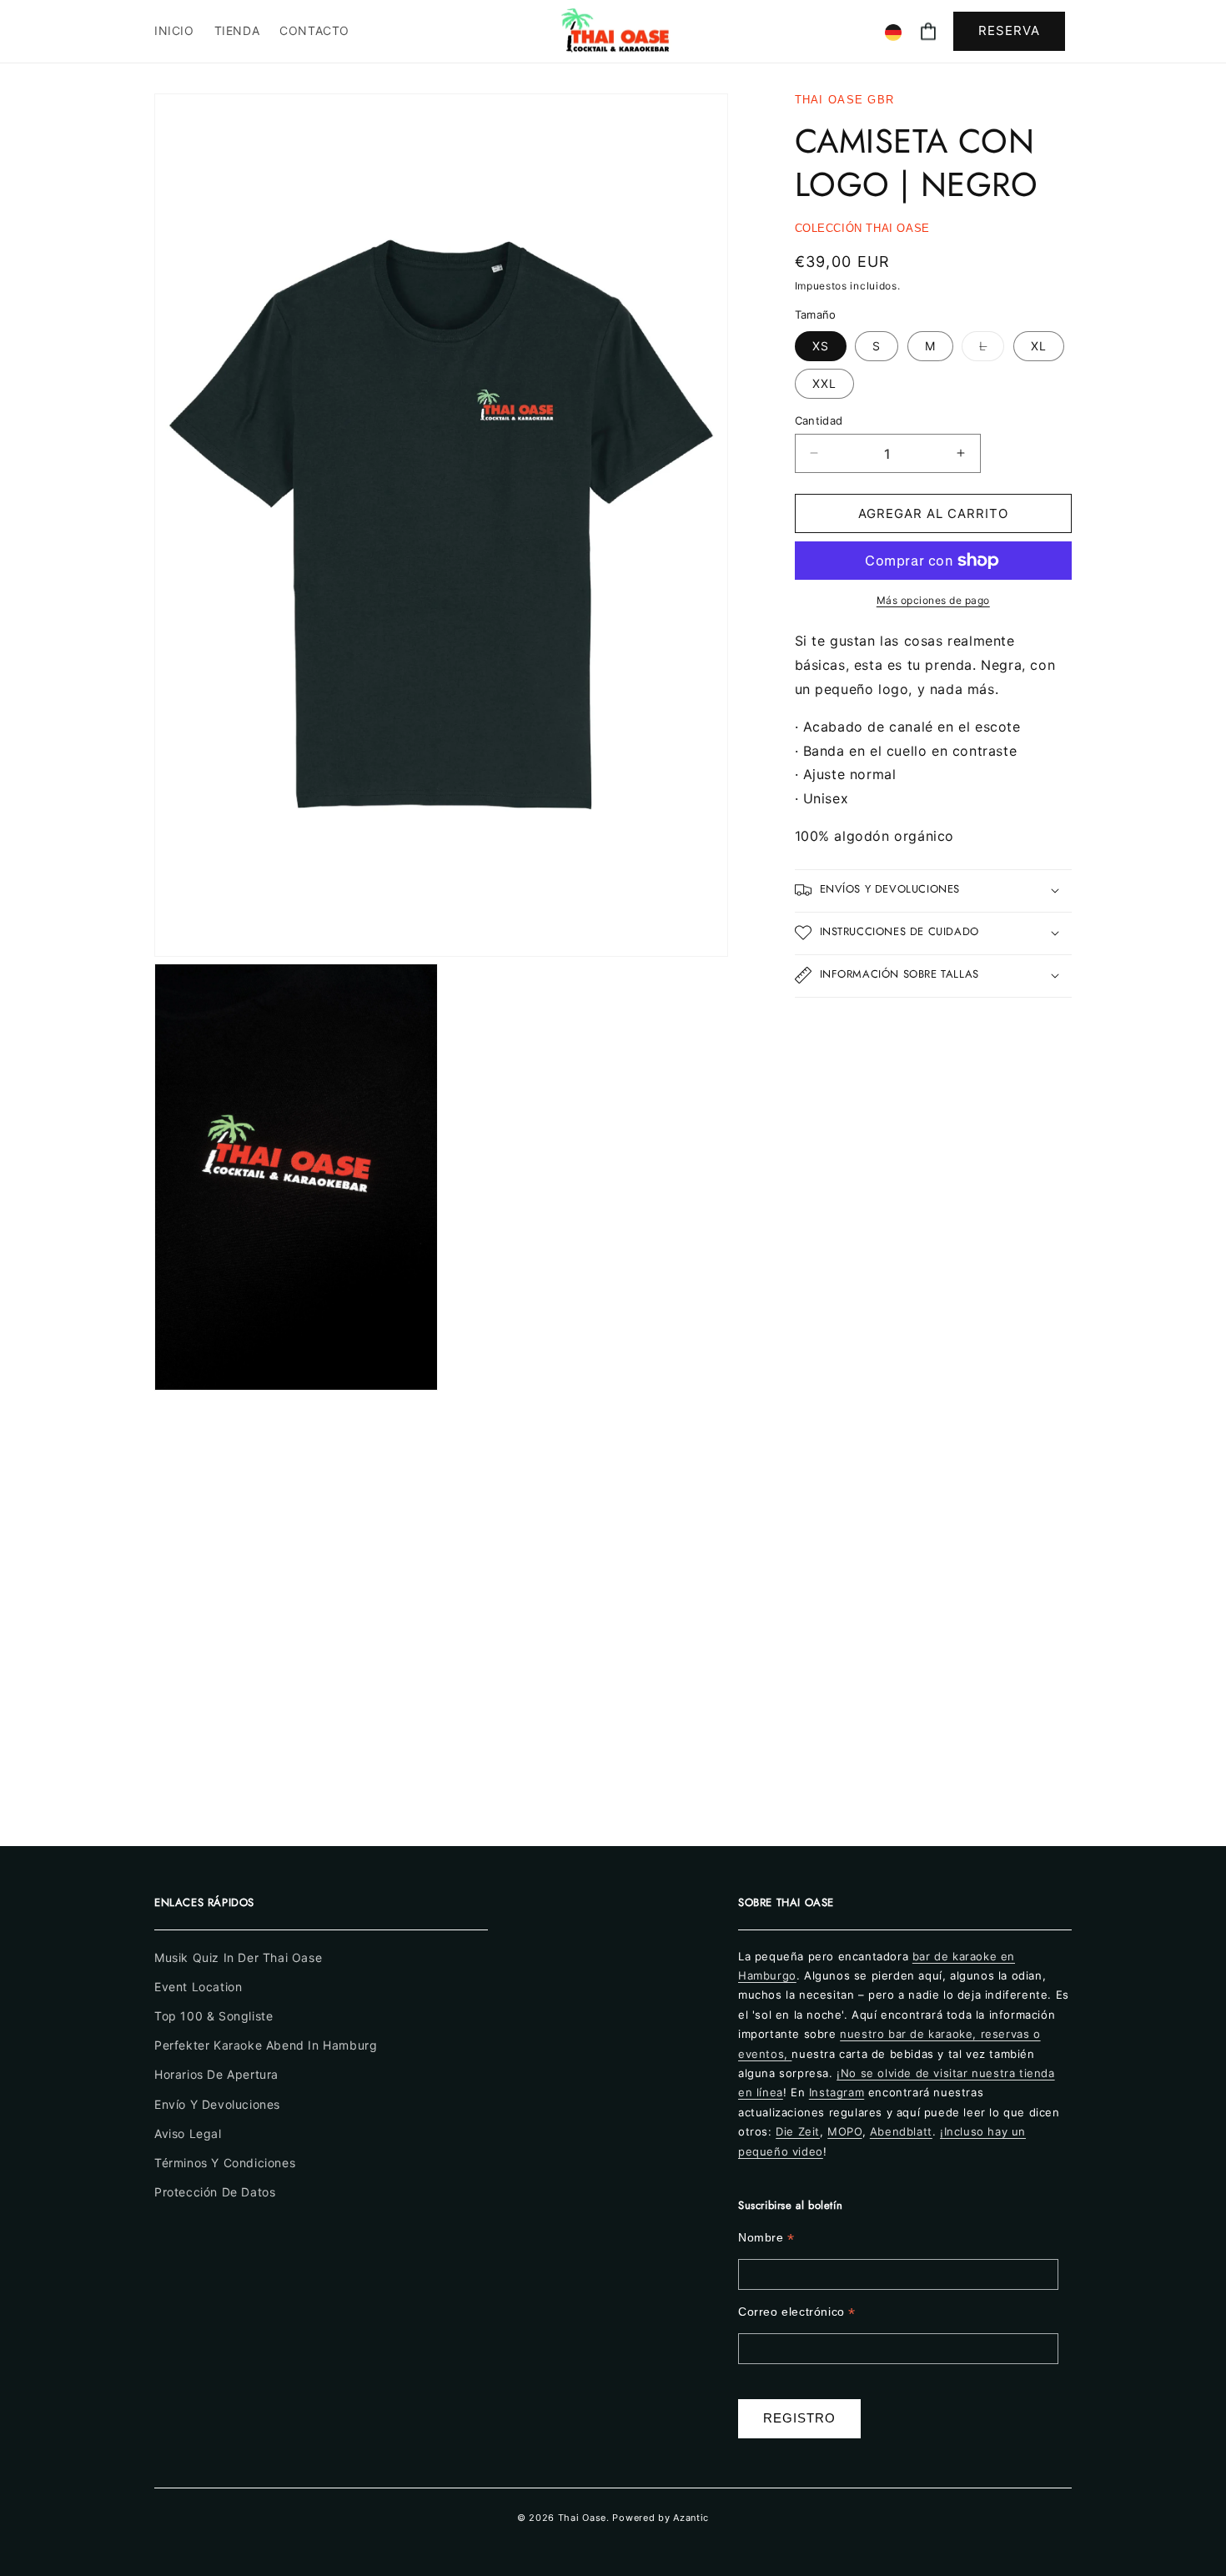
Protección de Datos (215, 2192)
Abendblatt (901, 2131)
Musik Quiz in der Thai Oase (238, 1957)
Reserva (1009, 30)
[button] (928, 31)
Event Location (198, 1987)
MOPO (844, 2131)
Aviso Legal (188, 2133)
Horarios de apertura (216, 2074)
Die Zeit (798, 2131)
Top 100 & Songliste (214, 2016)
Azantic (691, 2518)
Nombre (766, 2238)
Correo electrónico (797, 2312)
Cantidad (819, 420)
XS (821, 345)
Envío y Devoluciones (217, 2103)
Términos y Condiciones (225, 2163)
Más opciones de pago (933, 600)
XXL (824, 382)
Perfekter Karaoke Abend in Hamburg (266, 2045)
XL (1039, 345)
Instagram (837, 2092)
